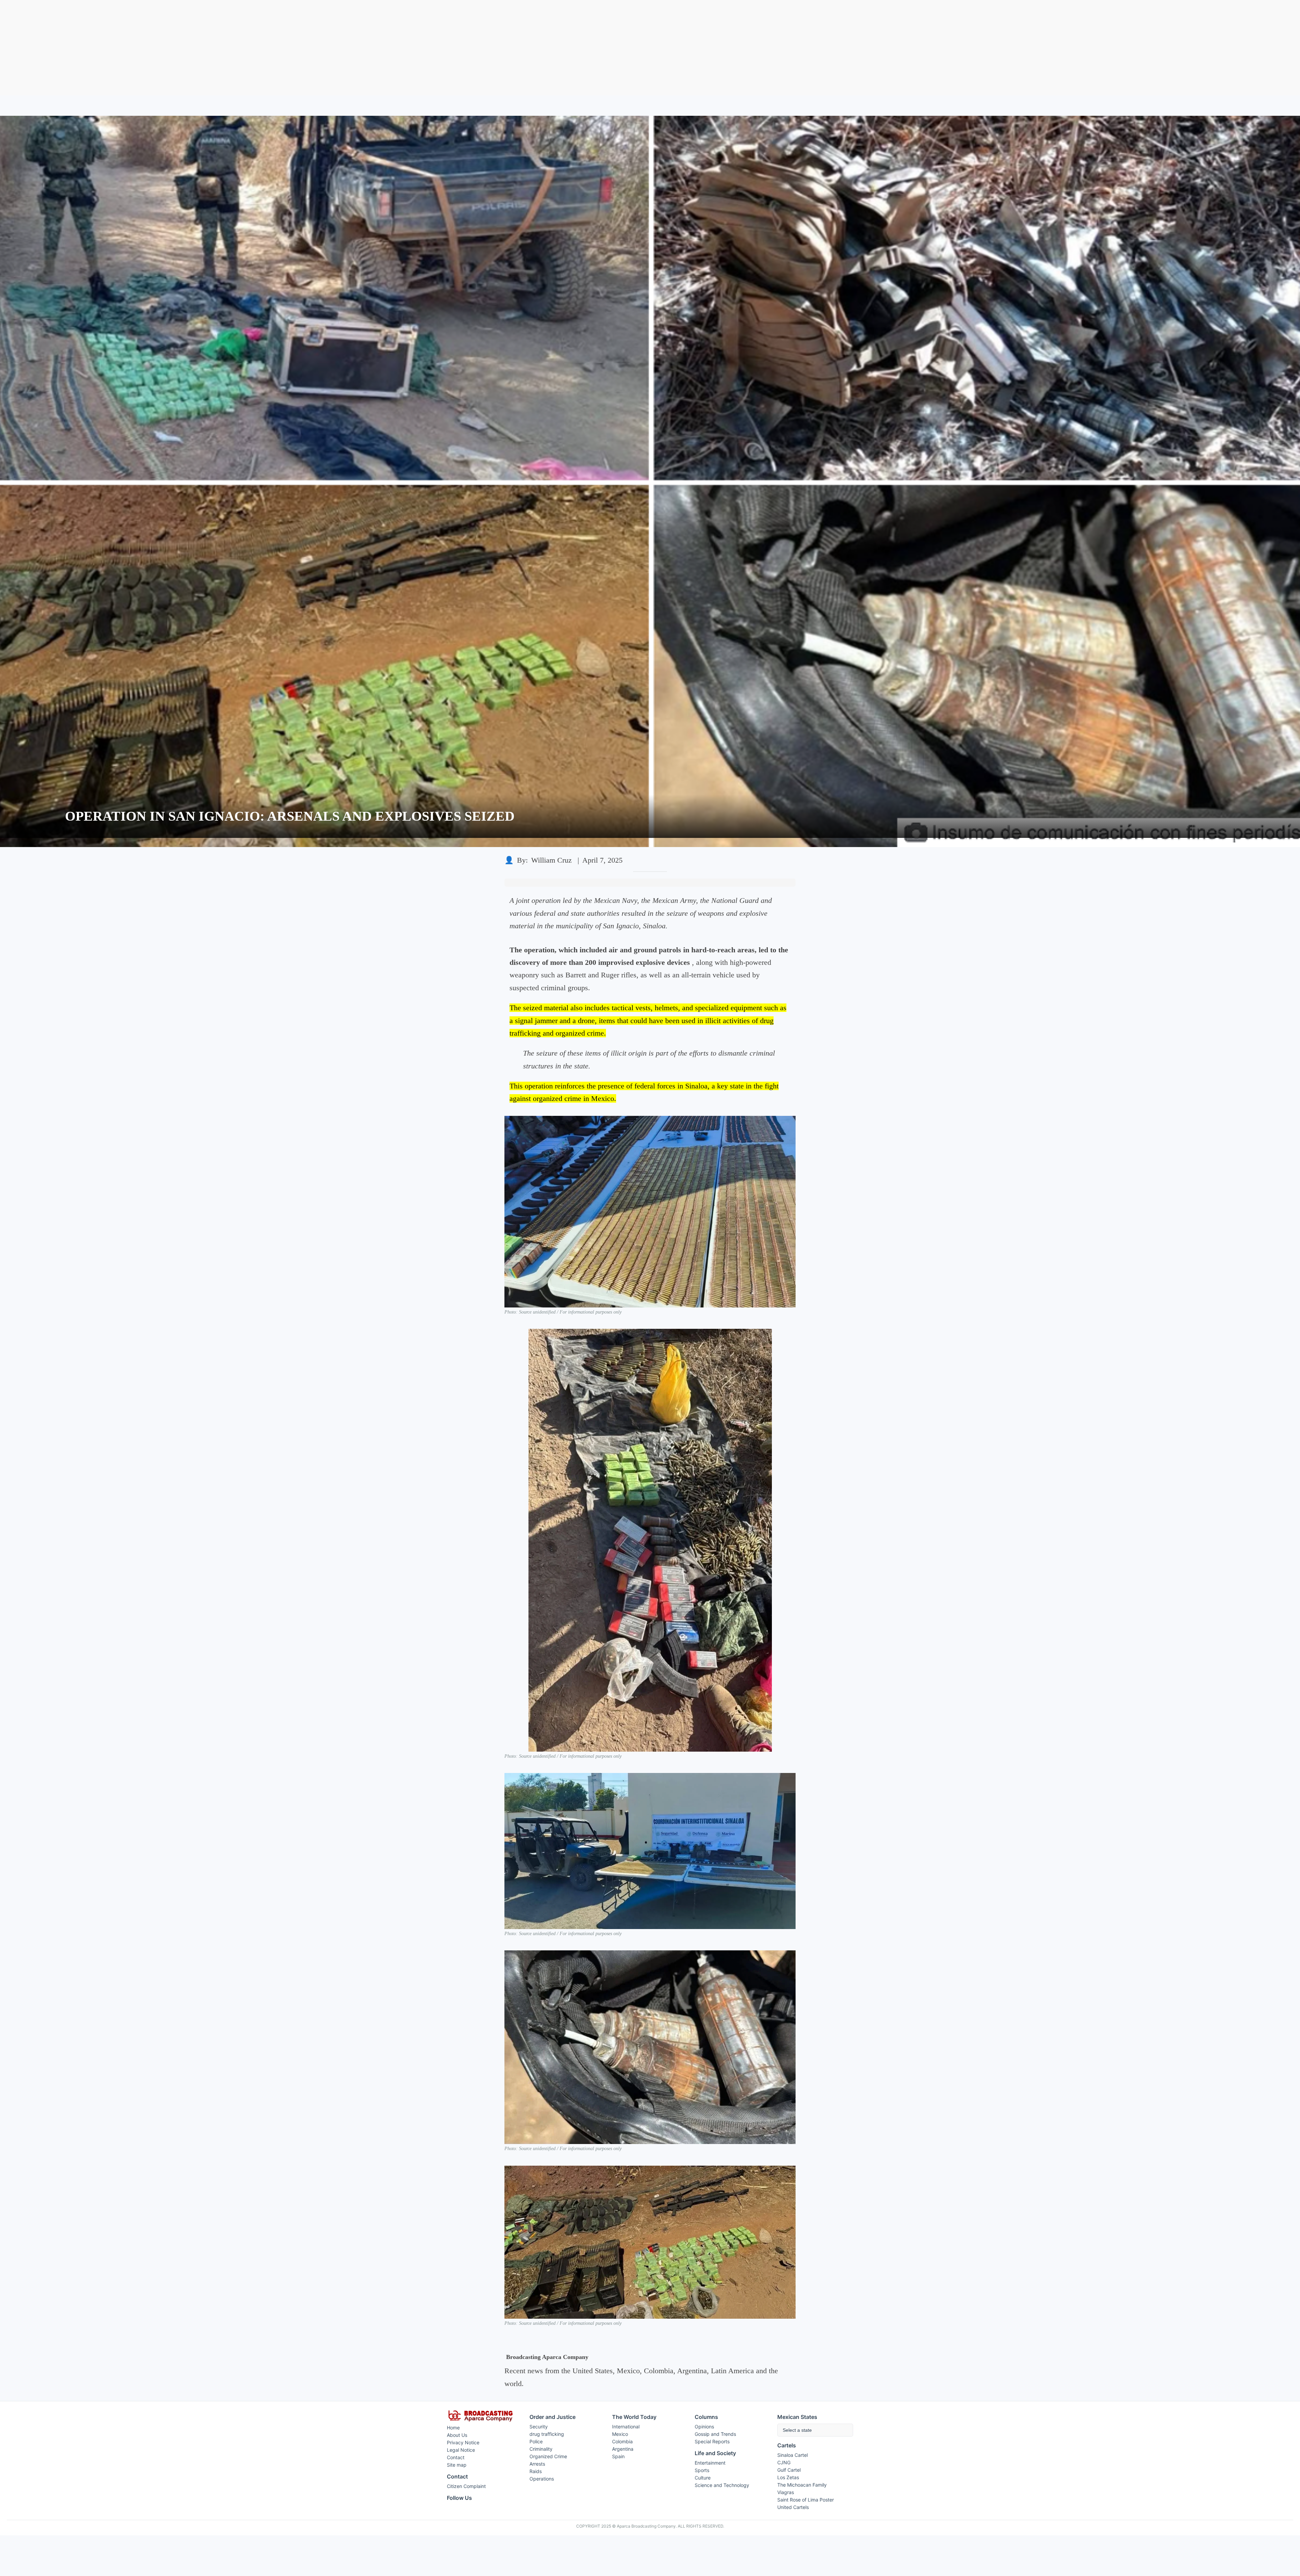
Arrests (537, 2464)
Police (536, 2441)
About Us (457, 2435)
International (626, 2427)
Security (539, 2427)
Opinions (704, 2427)
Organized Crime (548, 2456)
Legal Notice (461, 2450)
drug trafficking (547, 2434)
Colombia (622, 2441)
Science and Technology (722, 2485)
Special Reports (712, 2441)
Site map (457, 2465)
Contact (456, 2457)
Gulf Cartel (789, 2470)
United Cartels (793, 2507)
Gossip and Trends (715, 2434)
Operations (542, 2479)
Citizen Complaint (466, 2486)
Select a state (797, 2430)
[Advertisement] (650, 48)
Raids (536, 2471)
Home (453, 2428)
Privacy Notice (463, 2442)
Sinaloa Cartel (793, 2455)
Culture (703, 2478)
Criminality (541, 2449)
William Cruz (551, 860)
